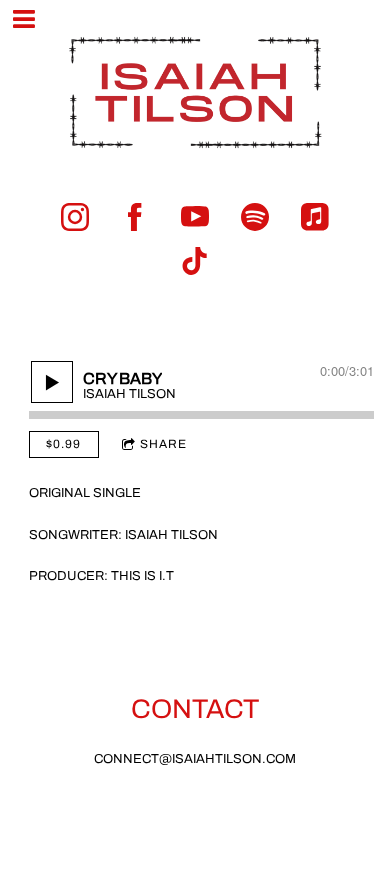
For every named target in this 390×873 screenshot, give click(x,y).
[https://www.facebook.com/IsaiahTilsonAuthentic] (135, 217)
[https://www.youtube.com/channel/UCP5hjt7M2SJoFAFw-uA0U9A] (195, 217)
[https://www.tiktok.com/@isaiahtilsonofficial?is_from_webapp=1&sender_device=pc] (195, 261)
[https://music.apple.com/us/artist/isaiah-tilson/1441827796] (315, 217)
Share (163, 444)
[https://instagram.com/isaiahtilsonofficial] (75, 217)
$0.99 (63, 444)
